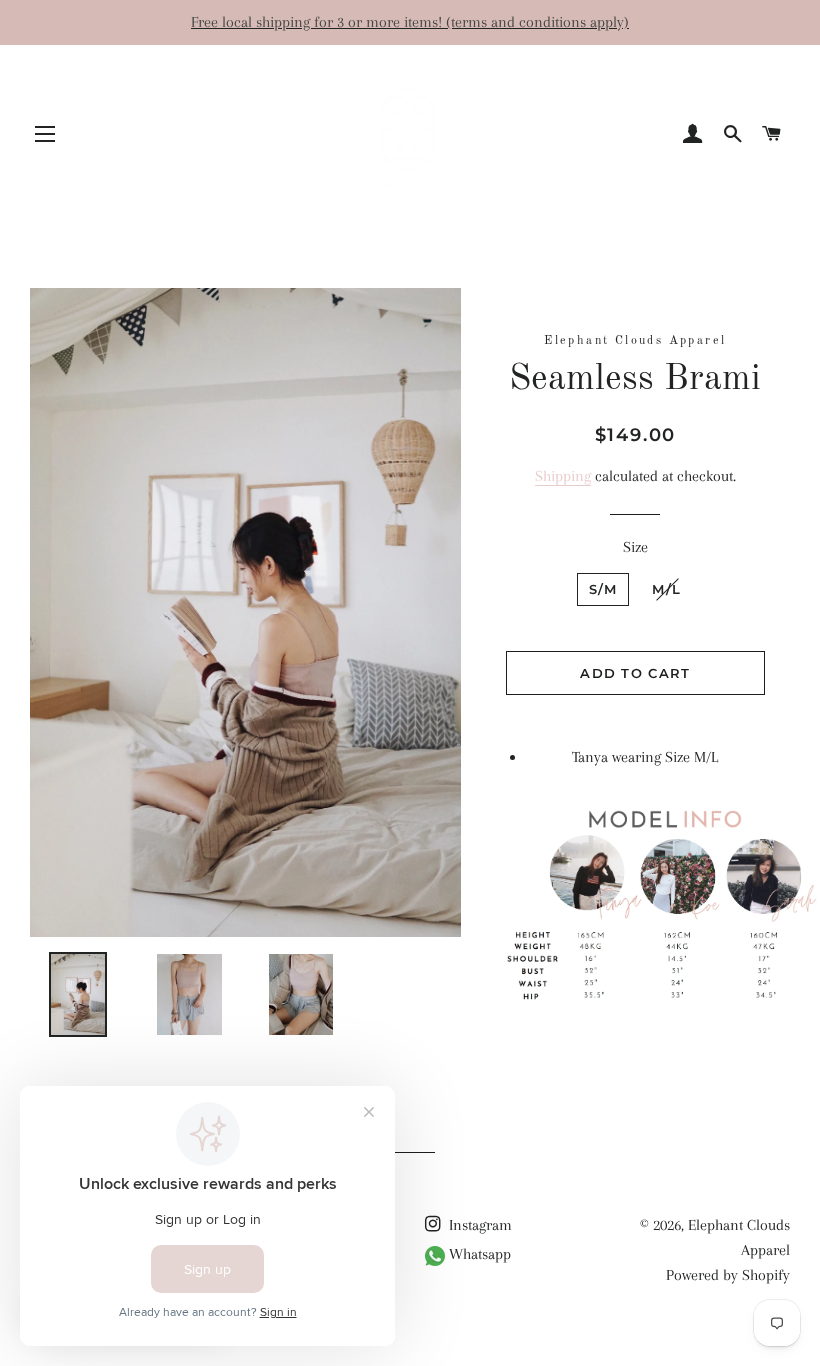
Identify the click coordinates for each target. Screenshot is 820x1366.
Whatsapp (478, 1254)
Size (635, 547)
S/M (603, 589)
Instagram (478, 1225)
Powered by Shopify (728, 1275)
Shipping (563, 476)
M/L (666, 589)
